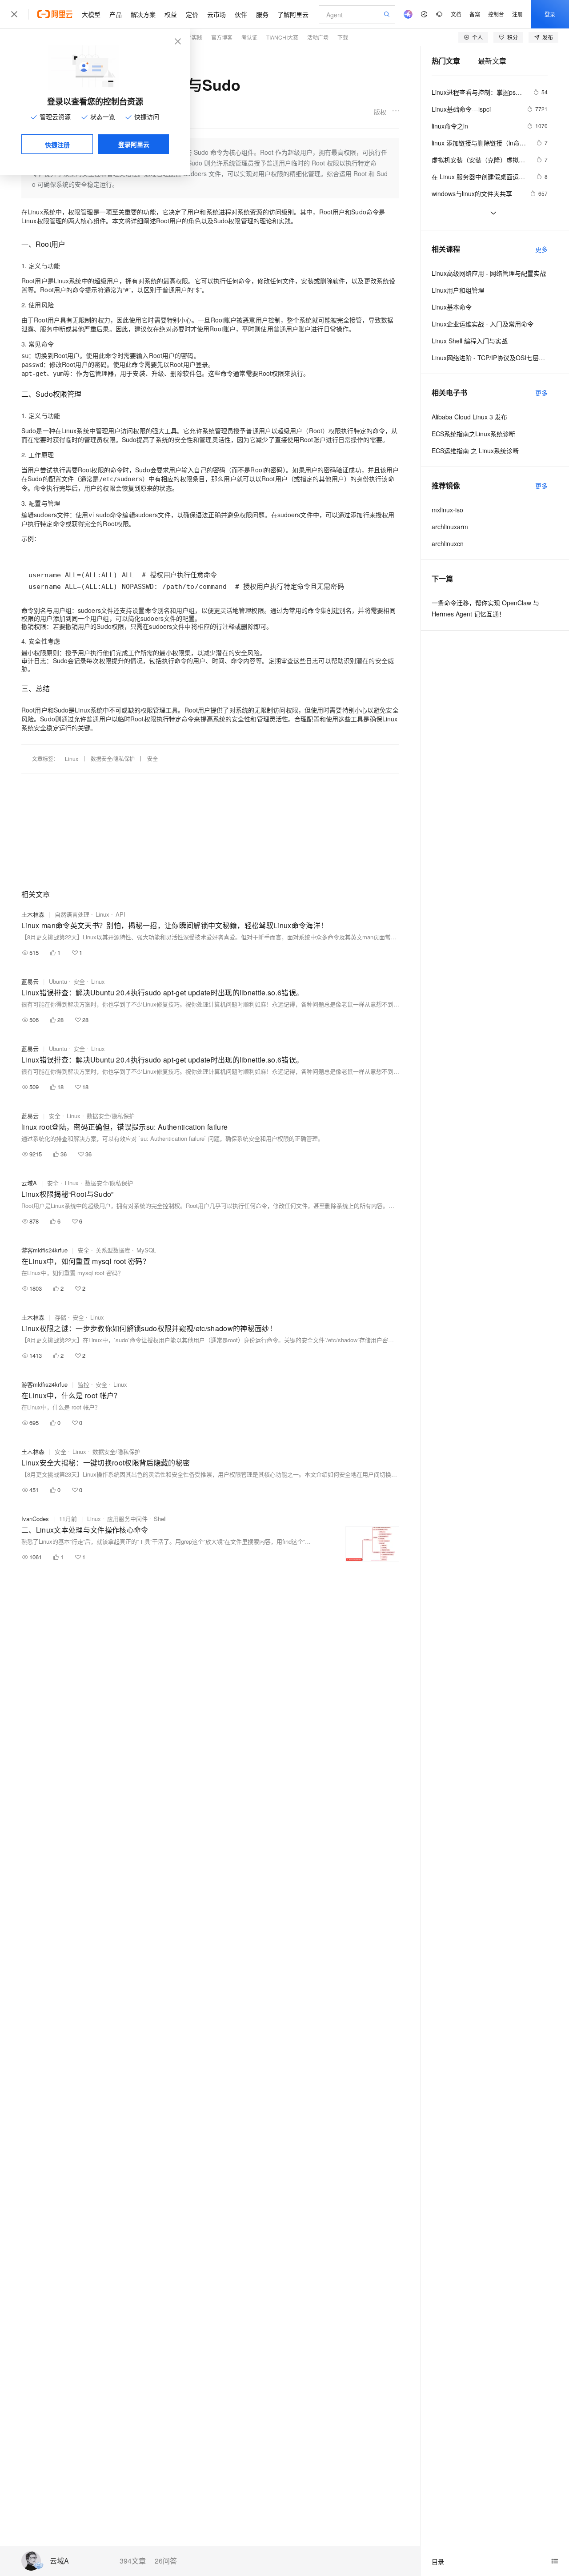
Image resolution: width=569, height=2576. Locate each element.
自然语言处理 (72, 914)
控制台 (496, 14)
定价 (192, 14)
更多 (541, 249)
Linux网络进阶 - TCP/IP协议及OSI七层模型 (490, 358)
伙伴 (241, 14)
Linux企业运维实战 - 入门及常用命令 (483, 324)
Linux (72, 759)
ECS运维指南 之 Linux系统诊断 (475, 451)
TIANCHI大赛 (282, 37)
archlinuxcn (448, 543)
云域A (59, 2561)
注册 (517, 14)
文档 (456, 14)
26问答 (166, 2561)
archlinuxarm (450, 527)
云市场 (216, 14)
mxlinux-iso (447, 510)
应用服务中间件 (127, 1519)
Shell (160, 1519)
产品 (116, 14)
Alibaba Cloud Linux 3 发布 (469, 417)
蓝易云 (30, 981)
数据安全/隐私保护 (113, 759)
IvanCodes (35, 1519)
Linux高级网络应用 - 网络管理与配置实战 (489, 273)
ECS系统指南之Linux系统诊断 (473, 434)
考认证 (249, 37)
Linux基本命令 (452, 307)
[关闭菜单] (14, 14)
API (120, 914)
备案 (475, 14)
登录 (550, 14)
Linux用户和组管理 (458, 290)
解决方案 (143, 14)
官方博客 (222, 37)
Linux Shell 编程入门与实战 (470, 341)
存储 (60, 1317)
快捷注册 (57, 145)
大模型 (91, 14)
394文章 (133, 2561)
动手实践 (192, 37)
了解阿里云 (293, 14)
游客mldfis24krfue (44, 1250)
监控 (84, 1384)
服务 (262, 14)
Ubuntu (58, 981)
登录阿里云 (134, 144)
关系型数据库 (113, 1250)
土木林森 (33, 914)
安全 (152, 759)
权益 (171, 14)
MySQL (146, 1250)
